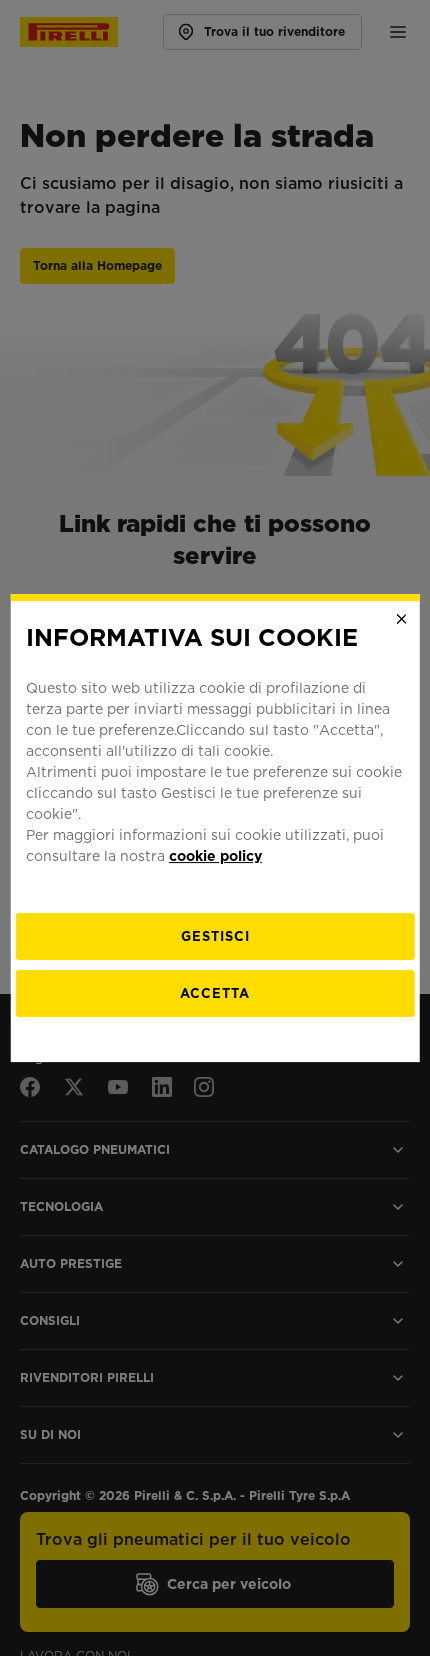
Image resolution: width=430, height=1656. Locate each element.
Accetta (215, 993)
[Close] (401, 619)
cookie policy (215, 856)
